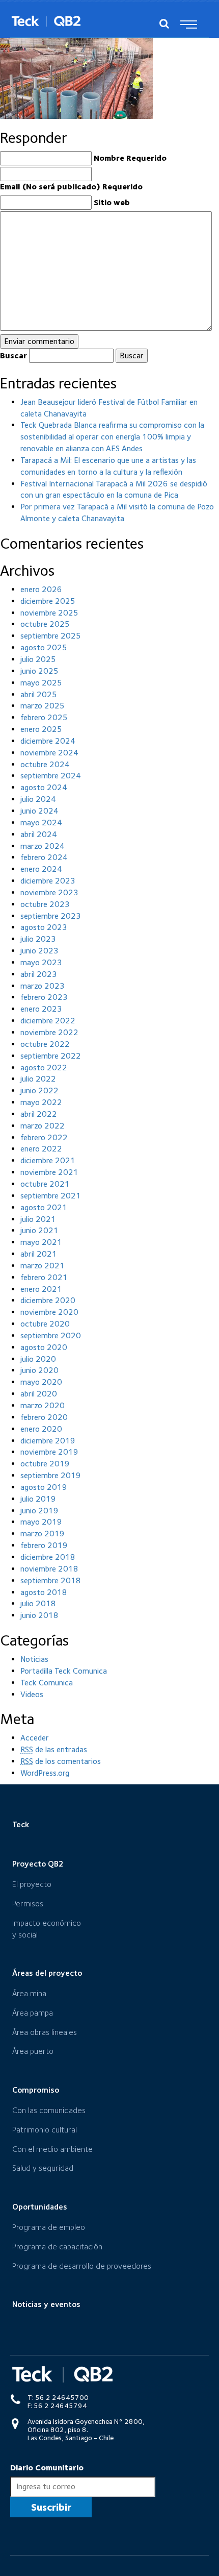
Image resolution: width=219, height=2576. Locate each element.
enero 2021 (41, 1289)
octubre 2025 (45, 624)
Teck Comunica (47, 1683)
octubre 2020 (45, 1324)
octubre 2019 (45, 1464)
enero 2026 (41, 589)
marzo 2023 (43, 986)
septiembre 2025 (51, 636)
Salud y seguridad (43, 2168)
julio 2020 (38, 1359)
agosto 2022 (44, 1068)
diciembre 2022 (48, 1021)
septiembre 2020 (51, 1335)
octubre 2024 (45, 764)
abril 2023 (39, 974)
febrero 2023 (44, 997)
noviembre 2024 (49, 753)
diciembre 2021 (48, 1160)
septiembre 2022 (51, 1056)
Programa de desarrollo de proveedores (82, 2266)
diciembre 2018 (48, 1557)
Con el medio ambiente (52, 2149)
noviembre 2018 (49, 1569)
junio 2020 (39, 1370)
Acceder (35, 1738)
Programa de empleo (49, 2227)
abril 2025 (39, 694)
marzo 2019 (43, 1534)
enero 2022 (41, 1149)
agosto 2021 (44, 1207)
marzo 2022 (43, 1126)
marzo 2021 (43, 1266)
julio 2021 (38, 1219)
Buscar (13, 355)
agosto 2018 (44, 1592)
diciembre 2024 (48, 741)
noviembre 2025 (49, 613)
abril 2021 (39, 1254)
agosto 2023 (44, 927)
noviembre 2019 (49, 1452)
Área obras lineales (45, 2032)
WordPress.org (45, 1773)
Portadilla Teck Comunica (64, 1671)
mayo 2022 (41, 1102)
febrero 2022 (44, 1137)
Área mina (29, 1993)
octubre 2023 (45, 904)
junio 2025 (39, 671)
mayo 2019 (41, 1522)
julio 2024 (38, 799)
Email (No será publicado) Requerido (71, 187)
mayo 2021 (41, 1242)
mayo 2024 (41, 823)
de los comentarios (61, 1761)
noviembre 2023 (49, 892)
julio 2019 (38, 1499)
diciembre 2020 (48, 1300)
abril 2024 (39, 834)
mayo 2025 (41, 683)
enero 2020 (41, 1429)
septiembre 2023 (51, 916)
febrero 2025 (44, 717)
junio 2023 (39, 951)
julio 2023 (38, 939)
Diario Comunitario (47, 2468)
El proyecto (32, 1884)
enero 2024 (41, 869)
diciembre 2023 (48, 881)
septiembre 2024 (51, 776)
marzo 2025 (43, 706)
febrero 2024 (44, 857)
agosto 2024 (44, 787)
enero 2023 (41, 1009)
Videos (32, 1694)
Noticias (34, 1659)
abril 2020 (39, 1394)
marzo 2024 (43, 846)
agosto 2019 (44, 1487)
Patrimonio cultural (45, 2130)
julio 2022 (38, 1079)
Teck (21, 1824)
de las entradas (54, 1749)
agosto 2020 (44, 1347)
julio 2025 (38, 659)
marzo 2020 (43, 1405)
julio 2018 (38, 1603)
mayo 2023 (41, 962)
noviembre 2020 (49, 1312)
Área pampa (33, 2013)
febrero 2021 (44, 1277)
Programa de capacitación (57, 2247)
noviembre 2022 (49, 1032)
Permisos (28, 1904)
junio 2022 (39, 1090)
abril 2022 (39, 1114)
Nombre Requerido (130, 158)
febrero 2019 (44, 1545)
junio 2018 (39, 1615)
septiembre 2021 (51, 1196)
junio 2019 (39, 1511)
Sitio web (112, 202)
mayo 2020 (41, 1382)
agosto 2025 (44, 647)
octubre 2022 (45, 1044)
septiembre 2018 (51, 1580)
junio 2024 (39, 811)
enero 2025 (41, 729)
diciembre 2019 (48, 1441)
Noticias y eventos (46, 2304)
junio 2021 (39, 1230)
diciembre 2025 (48, 601)
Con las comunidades (49, 2110)
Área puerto (33, 2051)
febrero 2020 (44, 1417)
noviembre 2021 (49, 1172)
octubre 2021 (45, 1184)
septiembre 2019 (51, 1475)
